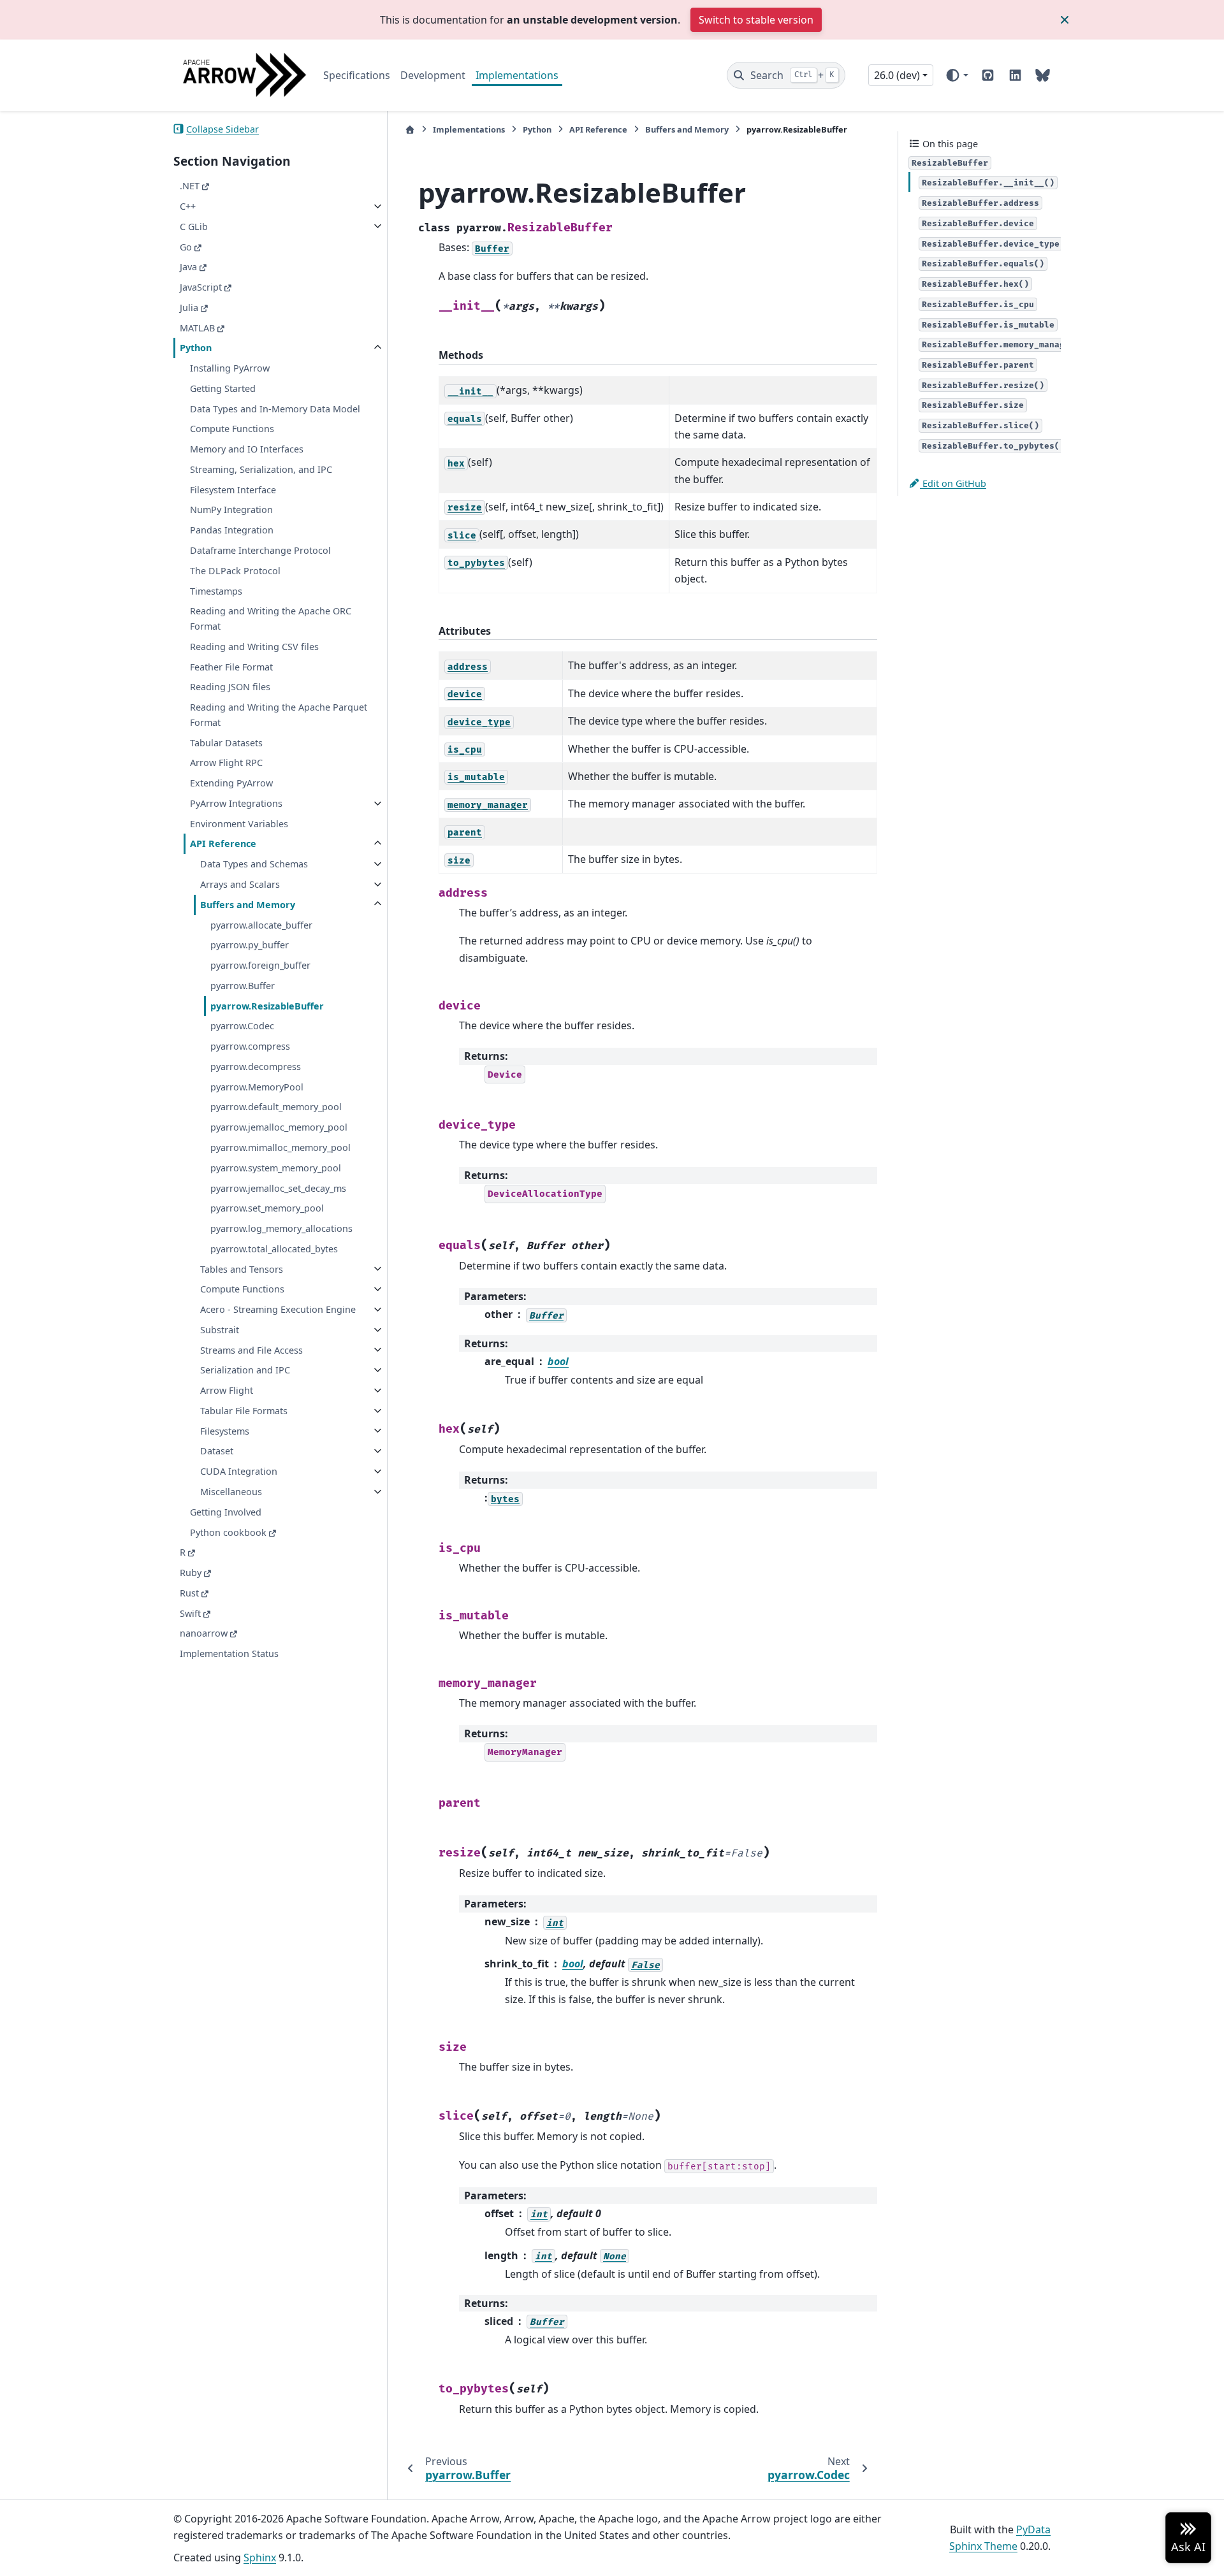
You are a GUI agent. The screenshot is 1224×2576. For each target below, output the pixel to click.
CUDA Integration (239, 1471)
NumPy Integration (231, 510)
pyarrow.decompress (256, 1067)
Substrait (220, 1330)
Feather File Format (231, 666)
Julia (189, 307)
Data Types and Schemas (254, 864)
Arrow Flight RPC (226, 763)
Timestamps (216, 590)
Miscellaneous (231, 1492)
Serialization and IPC (245, 1370)
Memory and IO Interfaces (247, 449)
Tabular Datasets (226, 742)
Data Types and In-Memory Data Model (275, 408)
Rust (189, 1592)
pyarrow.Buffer (243, 986)
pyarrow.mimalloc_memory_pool (280, 1147)
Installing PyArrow (230, 368)
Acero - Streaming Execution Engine (278, 1309)
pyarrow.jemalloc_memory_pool (279, 1127)
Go (186, 246)
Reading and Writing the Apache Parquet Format (279, 715)
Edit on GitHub (953, 483)
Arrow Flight (227, 1390)
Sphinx (260, 2558)
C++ (188, 206)
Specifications (357, 75)
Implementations (517, 75)
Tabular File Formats (244, 1411)
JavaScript (201, 287)
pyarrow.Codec (242, 1026)
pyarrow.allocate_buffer (261, 924)
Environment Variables (239, 823)
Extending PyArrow (231, 783)
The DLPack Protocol (235, 570)
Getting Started (223, 388)
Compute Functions (232, 429)
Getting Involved (226, 1511)
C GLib (194, 226)
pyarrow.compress (250, 1046)
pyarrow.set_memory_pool (267, 1208)
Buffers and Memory (248, 904)
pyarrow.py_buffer (250, 945)
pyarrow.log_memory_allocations (281, 1228)
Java (188, 267)
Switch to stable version (756, 20)
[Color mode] (957, 75)
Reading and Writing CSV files (254, 647)
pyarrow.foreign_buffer (260, 965)
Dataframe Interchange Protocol (260, 550)
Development (433, 75)
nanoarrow (204, 1633)
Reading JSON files (230, 687)
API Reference (223, 843)
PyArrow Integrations (236, 803)
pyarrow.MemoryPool (257, 1086)
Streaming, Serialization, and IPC (261, 469)
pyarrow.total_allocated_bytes (274, 1248)
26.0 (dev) (897, 75)
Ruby (191, 1573)
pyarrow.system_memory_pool (276, 1167)
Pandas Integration (232, 530)
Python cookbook (228, 1532)
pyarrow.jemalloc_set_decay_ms (278, 1188)
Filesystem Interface (233, 489)
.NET (190, 186)
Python (196, 348)
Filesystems (225, 1430)
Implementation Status (229, 1653)
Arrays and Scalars (240, 884)
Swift (190, 1613)
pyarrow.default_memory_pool (276, 1107)
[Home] (410, 130)
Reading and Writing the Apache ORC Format (271, 619)
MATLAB (197, 327)
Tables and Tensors (242, 1269)
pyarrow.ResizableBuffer (267, 1005)
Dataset (217, 1451)
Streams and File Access (251, 1350)
